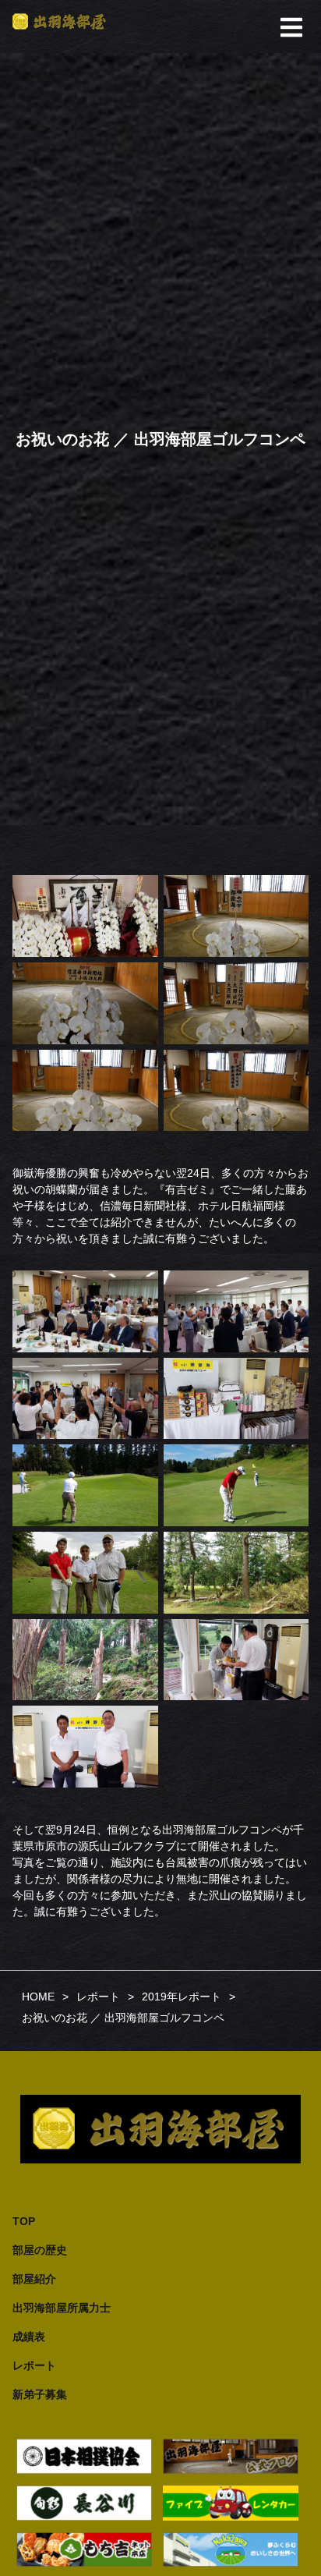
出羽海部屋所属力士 (62, 2308)
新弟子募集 (40, 2394)
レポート (34, 2365)
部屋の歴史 (40, 2250)
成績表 (29, 2337)
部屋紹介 (34, 2279)
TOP (24, 2221)
